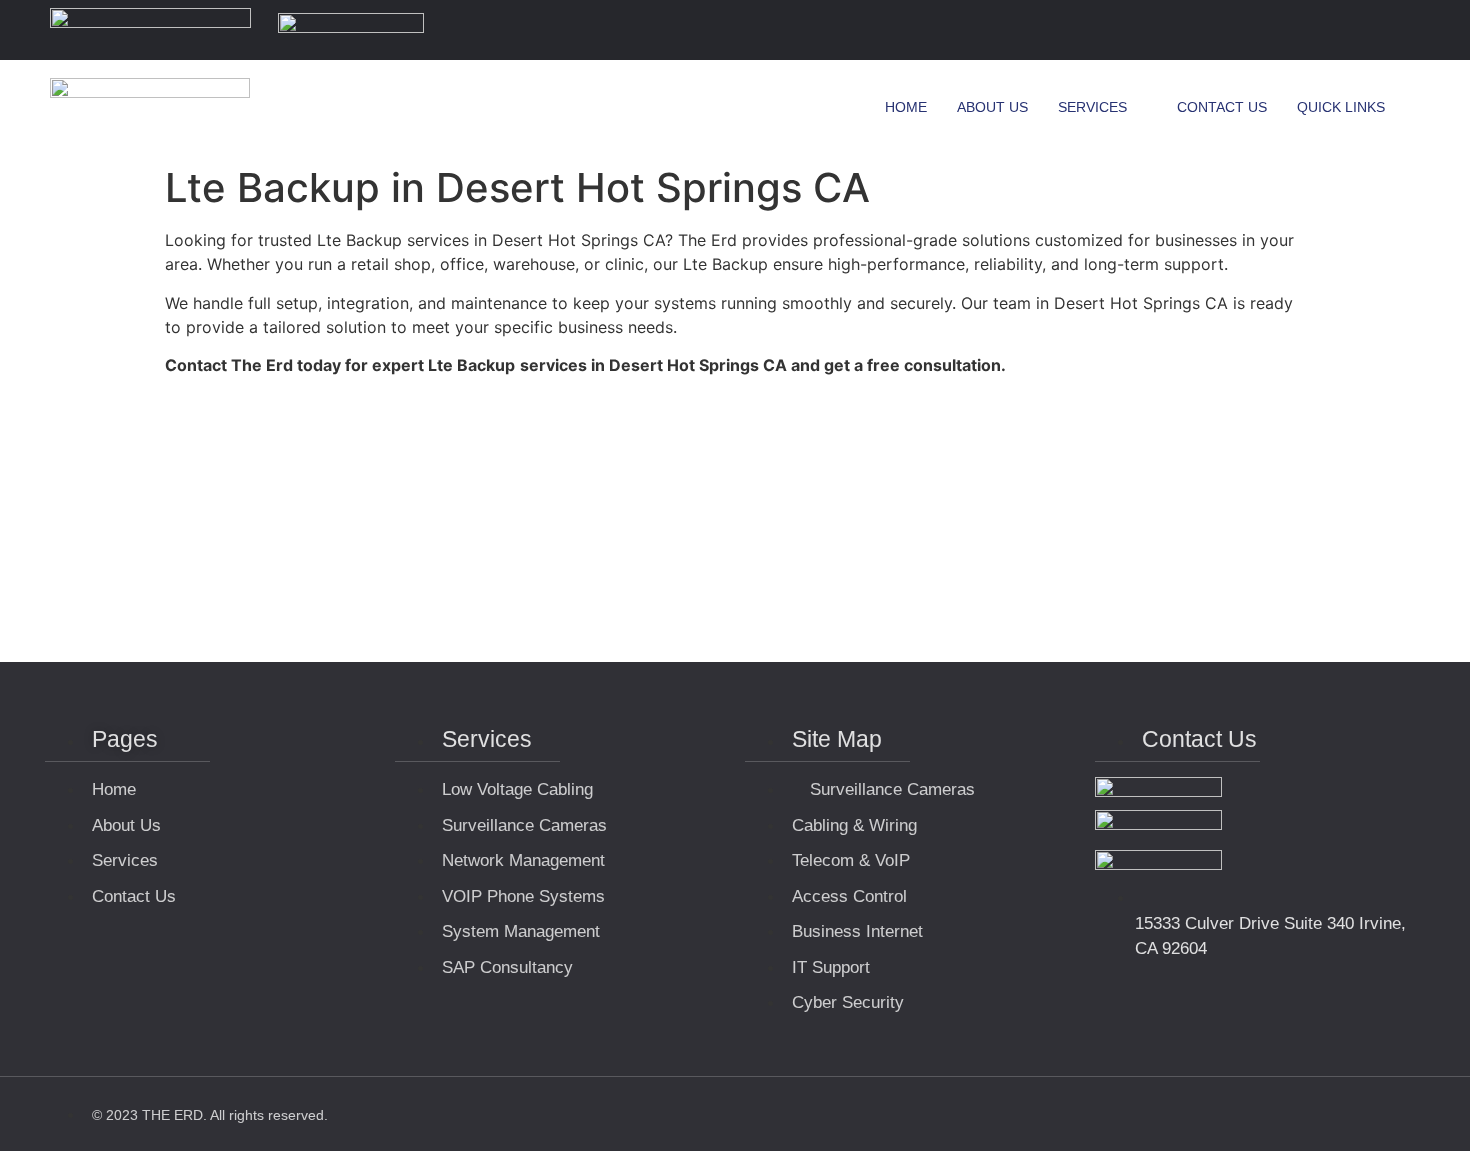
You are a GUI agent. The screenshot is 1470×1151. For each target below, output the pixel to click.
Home (906, 107)
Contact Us (1222, 107)
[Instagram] (1399, 30)
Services (1092, 107)
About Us (992, 107)
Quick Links (1341, 107)
